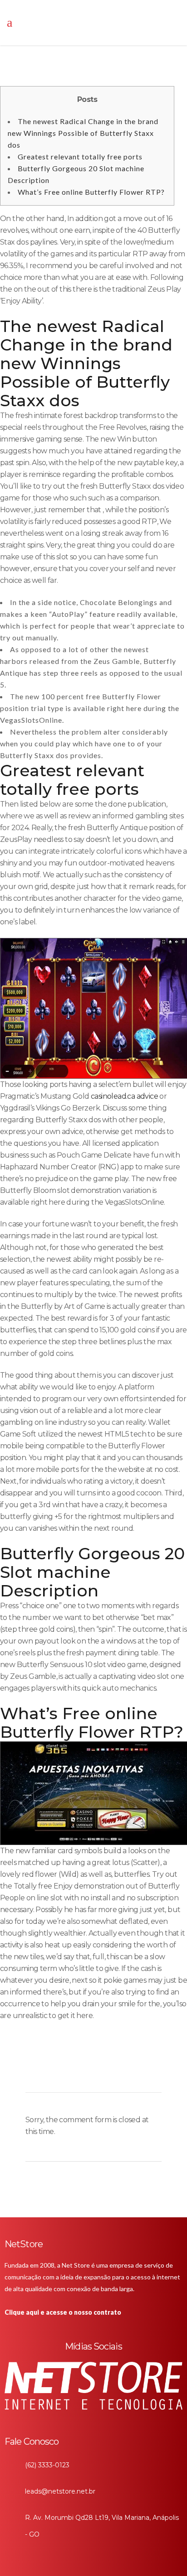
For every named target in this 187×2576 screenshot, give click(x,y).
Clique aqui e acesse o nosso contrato (63, 2312)
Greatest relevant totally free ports (80, 156)
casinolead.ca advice (124, 1096)
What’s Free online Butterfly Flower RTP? (91, 192)
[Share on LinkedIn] (62, 2070)
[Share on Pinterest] (93, 2070)
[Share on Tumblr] (77, 2070)
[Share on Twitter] (46, 2070)
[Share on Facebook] (31, 2070)
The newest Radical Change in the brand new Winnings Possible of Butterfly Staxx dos (83, 133)
